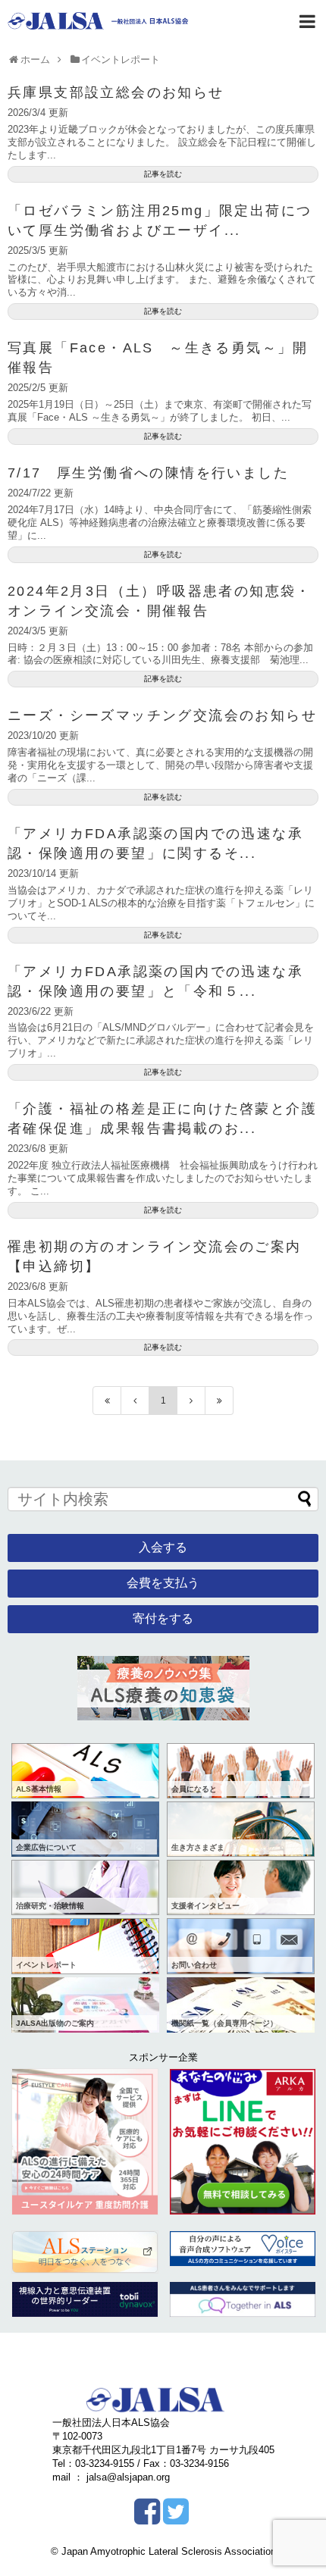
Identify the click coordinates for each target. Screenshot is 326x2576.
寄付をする (163, 1618)
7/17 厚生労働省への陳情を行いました (148, 473)
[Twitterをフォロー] (176, 2517)
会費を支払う (163, 1583)
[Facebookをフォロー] (147, 2517)
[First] (107, 1401)
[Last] (219, 1401)
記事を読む (163, 174)
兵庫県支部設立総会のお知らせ (116, 92)
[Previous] (135, 1401)
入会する (163, 1547)
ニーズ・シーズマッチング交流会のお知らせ (162, 715)
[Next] (191, 1401)
